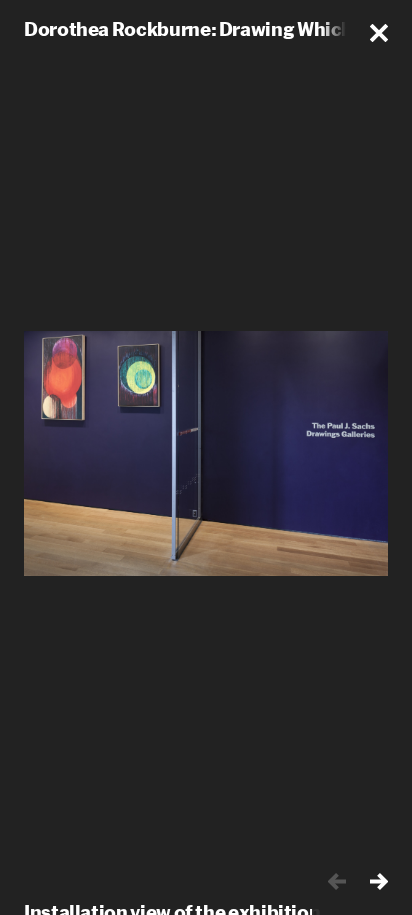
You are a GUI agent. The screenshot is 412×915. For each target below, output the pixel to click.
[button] (379, 33)
